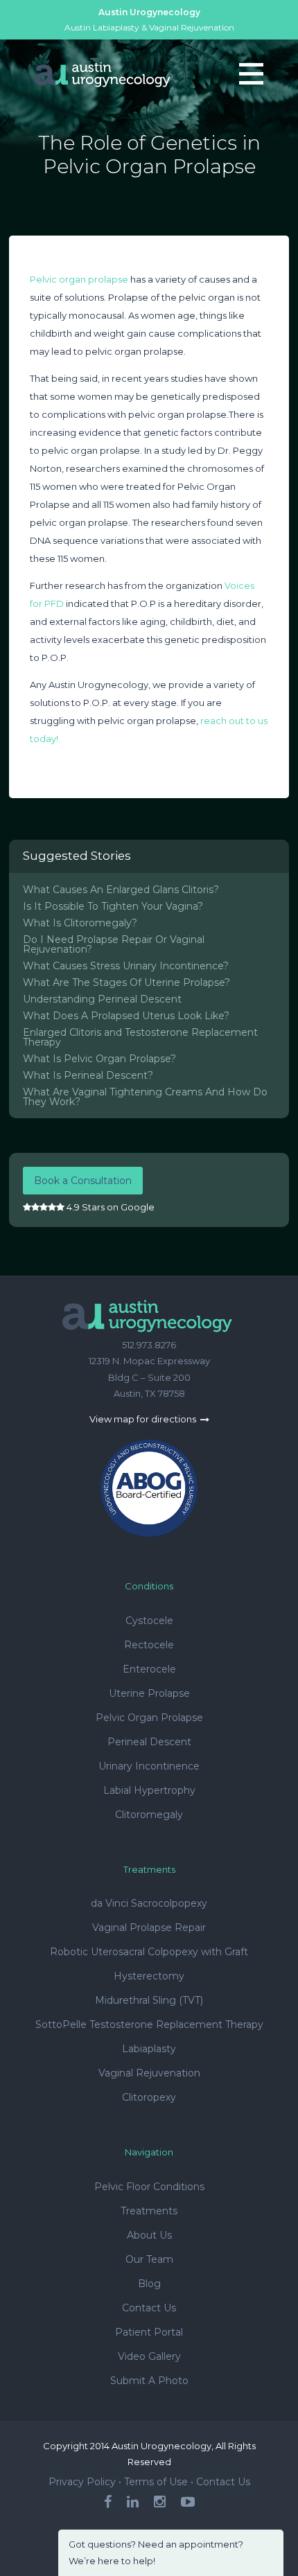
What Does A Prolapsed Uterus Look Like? (126, 1016)
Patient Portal (149, 2332)
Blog (149, 2284)
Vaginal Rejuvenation (149, 2073)
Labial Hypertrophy (149, 1790)
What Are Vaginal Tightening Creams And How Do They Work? (145, 1097)
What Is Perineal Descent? (88, 1075)
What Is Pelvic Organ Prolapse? (99, 1059)
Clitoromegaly (149, 1815)
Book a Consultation (83, 1181)
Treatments (149, 2211)
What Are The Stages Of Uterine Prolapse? (126, 982)
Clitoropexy (149, 2097)
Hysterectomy (149, 1976)
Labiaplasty (149, 2049)
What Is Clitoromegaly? (80, 923)
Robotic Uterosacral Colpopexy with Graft (149, 1952)
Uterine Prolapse (149, 1693)
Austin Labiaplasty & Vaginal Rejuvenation (149, 27)
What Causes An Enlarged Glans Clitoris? (121, 890)
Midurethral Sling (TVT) (149, 2000)
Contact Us (149, 2308)
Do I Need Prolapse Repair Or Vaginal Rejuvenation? (114, 944)
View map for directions (144, 1419)
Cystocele (149, 1621)
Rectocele (149, 1645)
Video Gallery (149, 2356)
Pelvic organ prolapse (79, 279)
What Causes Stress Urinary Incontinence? (126, 966)
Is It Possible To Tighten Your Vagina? (113, 906)
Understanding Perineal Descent (102, 999)
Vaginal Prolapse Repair (149, 1927)
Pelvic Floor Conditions (149, 2187)
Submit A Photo (149, 2381)
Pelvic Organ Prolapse (149, 1718)
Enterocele (149, 1669)
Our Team (149, 2259)
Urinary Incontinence (149, 1766)
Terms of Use (156, 2482)
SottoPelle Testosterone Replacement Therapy (149, 2024)
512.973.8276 (149, 1345)
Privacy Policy (82, 2482)
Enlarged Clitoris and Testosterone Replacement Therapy (140, 1037)
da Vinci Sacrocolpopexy (149, 1903)
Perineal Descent (149, 1742)
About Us (149, 2235)
